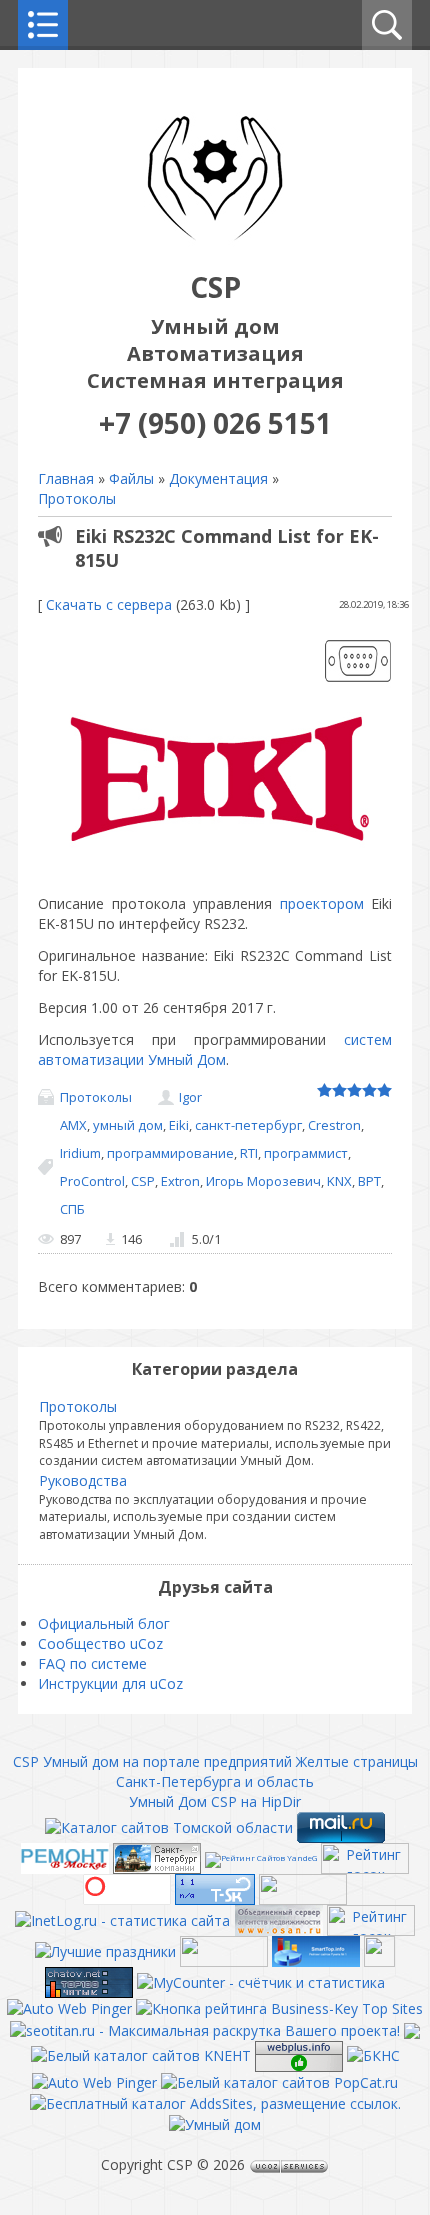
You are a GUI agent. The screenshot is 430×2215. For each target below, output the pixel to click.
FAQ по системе (92, 1663)
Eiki (179, 1125)
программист (306, 1153)
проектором (322, 903)
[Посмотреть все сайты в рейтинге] (279, 2007)
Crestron (334, 1125)
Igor (190, 1097)
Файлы (131, 478)
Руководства (83, 1480)
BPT (369, 1181)
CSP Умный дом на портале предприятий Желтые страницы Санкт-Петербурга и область (215, 1771)
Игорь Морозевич (263, 1181)
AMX (73, 1125)
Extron (180, 1181)
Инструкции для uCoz (110, 1683)
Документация (218, 478)
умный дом (128, 1125)
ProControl (92, 1181)
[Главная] (215, 247)
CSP (143, 1181)
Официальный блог (104, 1623)
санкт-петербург (248, 1125)
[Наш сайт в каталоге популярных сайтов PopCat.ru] (279, 2081)
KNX (339, 1181)
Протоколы (77, 498)
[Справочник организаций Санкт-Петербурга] (157, 1856)
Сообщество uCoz (100, 1643)
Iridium (80, 1153)
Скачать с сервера (109, 604)
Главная (66, 478)
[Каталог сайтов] (379, 1949)
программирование (170, 1153)
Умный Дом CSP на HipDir (215, 1801)
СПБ (72, 1209)
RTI (249, 1153)
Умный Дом (187, 1059)
